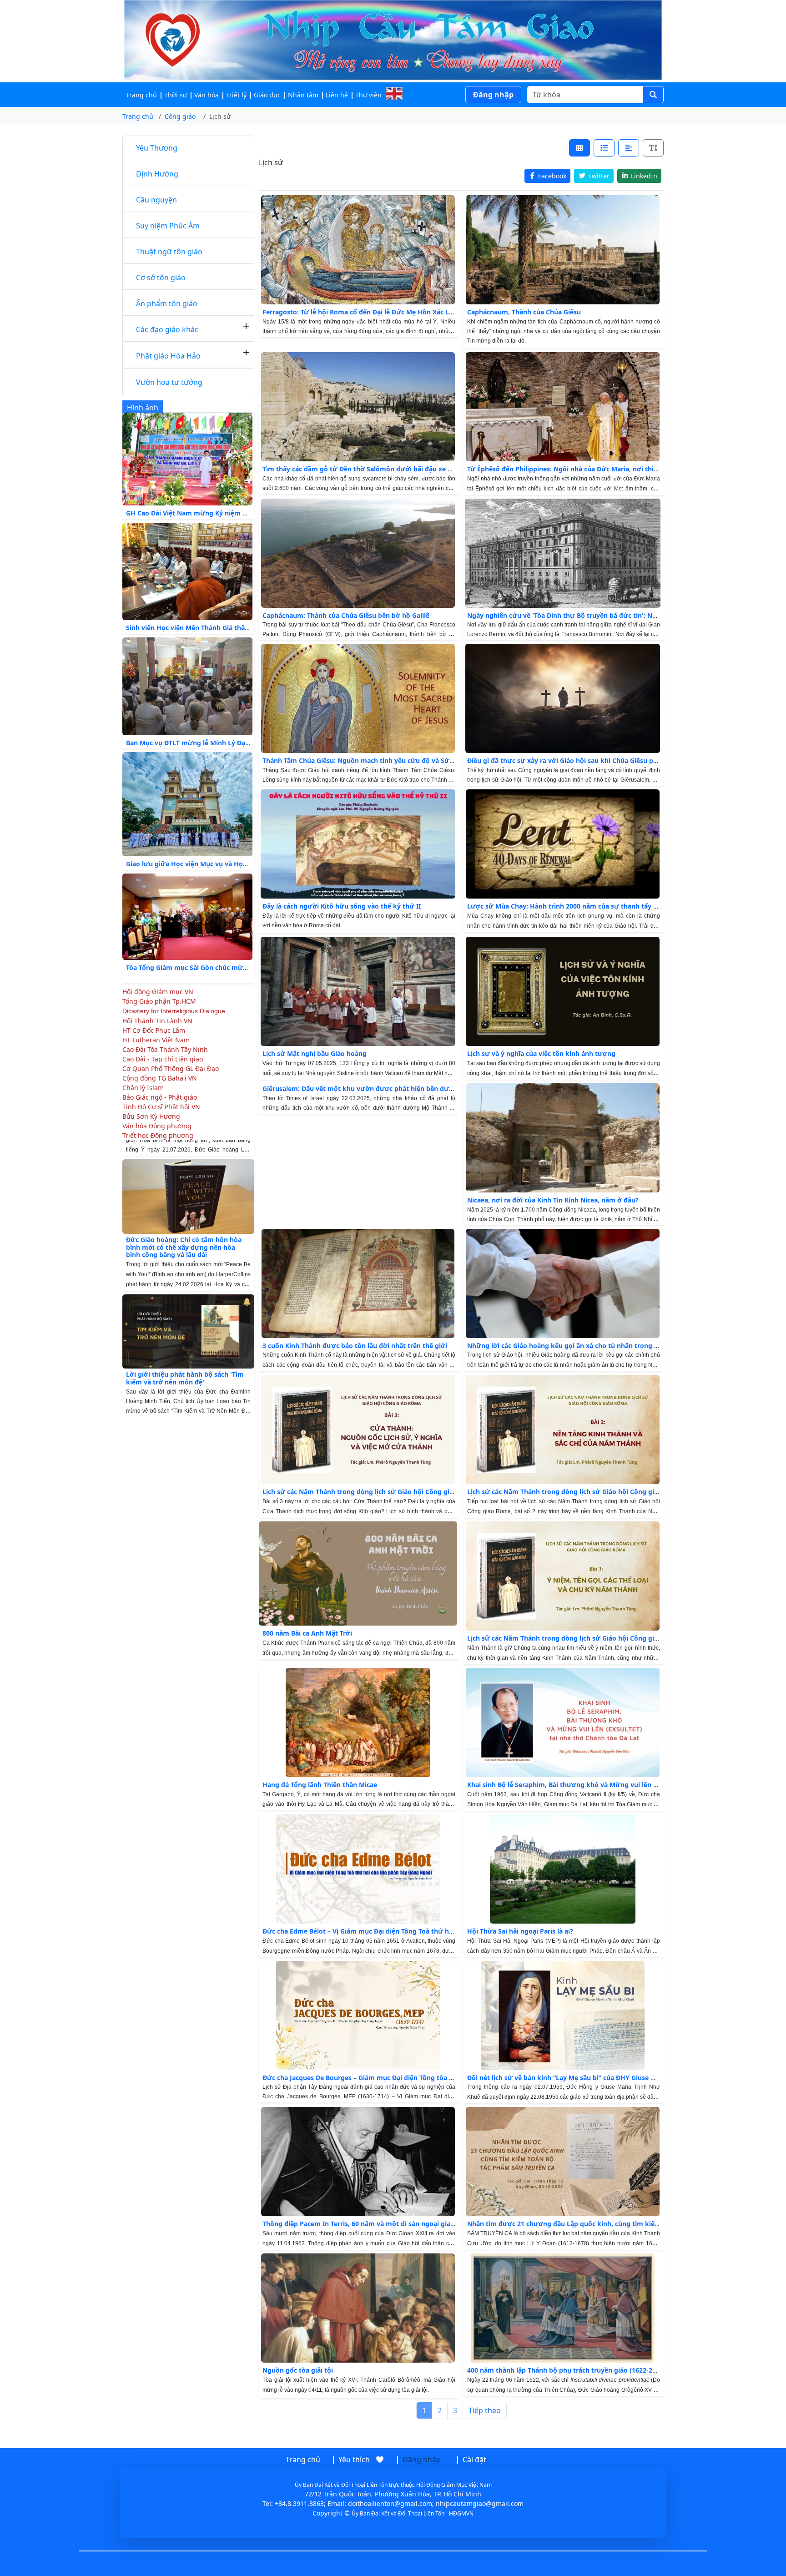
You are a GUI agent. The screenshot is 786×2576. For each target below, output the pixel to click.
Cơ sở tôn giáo (161, 278)
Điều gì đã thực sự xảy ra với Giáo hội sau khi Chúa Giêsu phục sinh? (575, 760)
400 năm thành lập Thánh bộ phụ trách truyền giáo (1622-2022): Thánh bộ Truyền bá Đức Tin (612, 2370)
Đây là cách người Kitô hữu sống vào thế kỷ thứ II (342, 906)
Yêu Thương (157, 148)
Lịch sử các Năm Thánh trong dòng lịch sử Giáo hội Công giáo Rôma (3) (375, 1492)
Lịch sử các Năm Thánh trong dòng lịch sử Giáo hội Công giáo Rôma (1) (579, 1638)
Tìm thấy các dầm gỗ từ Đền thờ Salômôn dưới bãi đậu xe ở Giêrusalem (376, 469)
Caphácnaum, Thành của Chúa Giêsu (524, 312)
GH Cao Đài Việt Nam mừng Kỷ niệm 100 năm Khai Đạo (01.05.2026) (232, 513)
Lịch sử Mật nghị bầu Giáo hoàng (315, 1053)
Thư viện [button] (368, 95)
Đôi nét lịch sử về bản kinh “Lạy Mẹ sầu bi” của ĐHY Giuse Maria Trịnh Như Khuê (593, 2078)
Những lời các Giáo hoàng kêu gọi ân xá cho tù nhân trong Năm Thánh (579, 1346)
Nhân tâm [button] (303, 95)
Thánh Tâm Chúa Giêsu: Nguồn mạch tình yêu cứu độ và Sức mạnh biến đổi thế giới (394, 760)
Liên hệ (337, 95)
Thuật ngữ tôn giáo (169, 252)
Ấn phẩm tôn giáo (167, 303)
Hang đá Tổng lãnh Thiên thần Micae (320, 1785)
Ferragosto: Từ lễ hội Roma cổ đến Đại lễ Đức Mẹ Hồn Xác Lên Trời (367, 312)
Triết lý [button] (236, 95)
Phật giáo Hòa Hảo (168, 356)
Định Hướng (157, 174)
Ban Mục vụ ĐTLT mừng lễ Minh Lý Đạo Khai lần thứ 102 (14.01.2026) (234, 743)
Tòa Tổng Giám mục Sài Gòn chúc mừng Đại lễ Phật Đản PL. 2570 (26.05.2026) (247, 967)
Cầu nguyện (156, 200)
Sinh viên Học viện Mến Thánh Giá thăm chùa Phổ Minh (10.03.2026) (232, 628)
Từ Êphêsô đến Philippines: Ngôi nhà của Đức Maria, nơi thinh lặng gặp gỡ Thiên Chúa (603, 469)
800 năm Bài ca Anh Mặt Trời (307, 1633)
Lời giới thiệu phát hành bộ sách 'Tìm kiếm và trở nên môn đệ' (185, 1320)
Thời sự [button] (176, 95)
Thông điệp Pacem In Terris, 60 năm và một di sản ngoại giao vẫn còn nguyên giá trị (395, 2224)
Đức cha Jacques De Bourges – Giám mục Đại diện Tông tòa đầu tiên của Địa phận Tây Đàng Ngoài (415, 2078)
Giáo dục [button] (267, 95)
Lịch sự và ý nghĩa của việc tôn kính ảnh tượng (541, 1053)
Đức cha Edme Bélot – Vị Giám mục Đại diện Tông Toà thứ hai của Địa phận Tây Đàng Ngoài (405, 1931)
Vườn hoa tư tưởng (169, 382)
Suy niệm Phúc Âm (168, 226)
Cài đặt (474, 2460)
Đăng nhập (493, 95)
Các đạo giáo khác (167, 329)
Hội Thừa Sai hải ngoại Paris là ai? (520, 1931)
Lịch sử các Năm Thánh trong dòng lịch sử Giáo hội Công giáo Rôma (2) (579, 1492)
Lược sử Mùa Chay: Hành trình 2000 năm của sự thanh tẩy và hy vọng (577, 906)
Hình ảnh (143, 408)
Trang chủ (141, 95)
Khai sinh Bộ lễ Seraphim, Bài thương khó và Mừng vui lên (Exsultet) (575, 1785)
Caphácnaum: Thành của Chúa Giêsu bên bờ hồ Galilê (346, 615)
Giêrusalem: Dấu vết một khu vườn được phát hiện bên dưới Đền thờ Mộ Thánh (389, 1088)
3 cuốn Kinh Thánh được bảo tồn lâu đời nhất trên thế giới (355, 1346)
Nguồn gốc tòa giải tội (298, 2370)
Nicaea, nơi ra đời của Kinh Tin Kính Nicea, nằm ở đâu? (553, 1200)
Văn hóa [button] (207, 95)
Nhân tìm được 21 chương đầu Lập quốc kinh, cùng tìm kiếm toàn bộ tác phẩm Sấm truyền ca (616, 2224)
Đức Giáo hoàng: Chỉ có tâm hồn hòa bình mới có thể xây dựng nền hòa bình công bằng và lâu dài (184, 1189)
